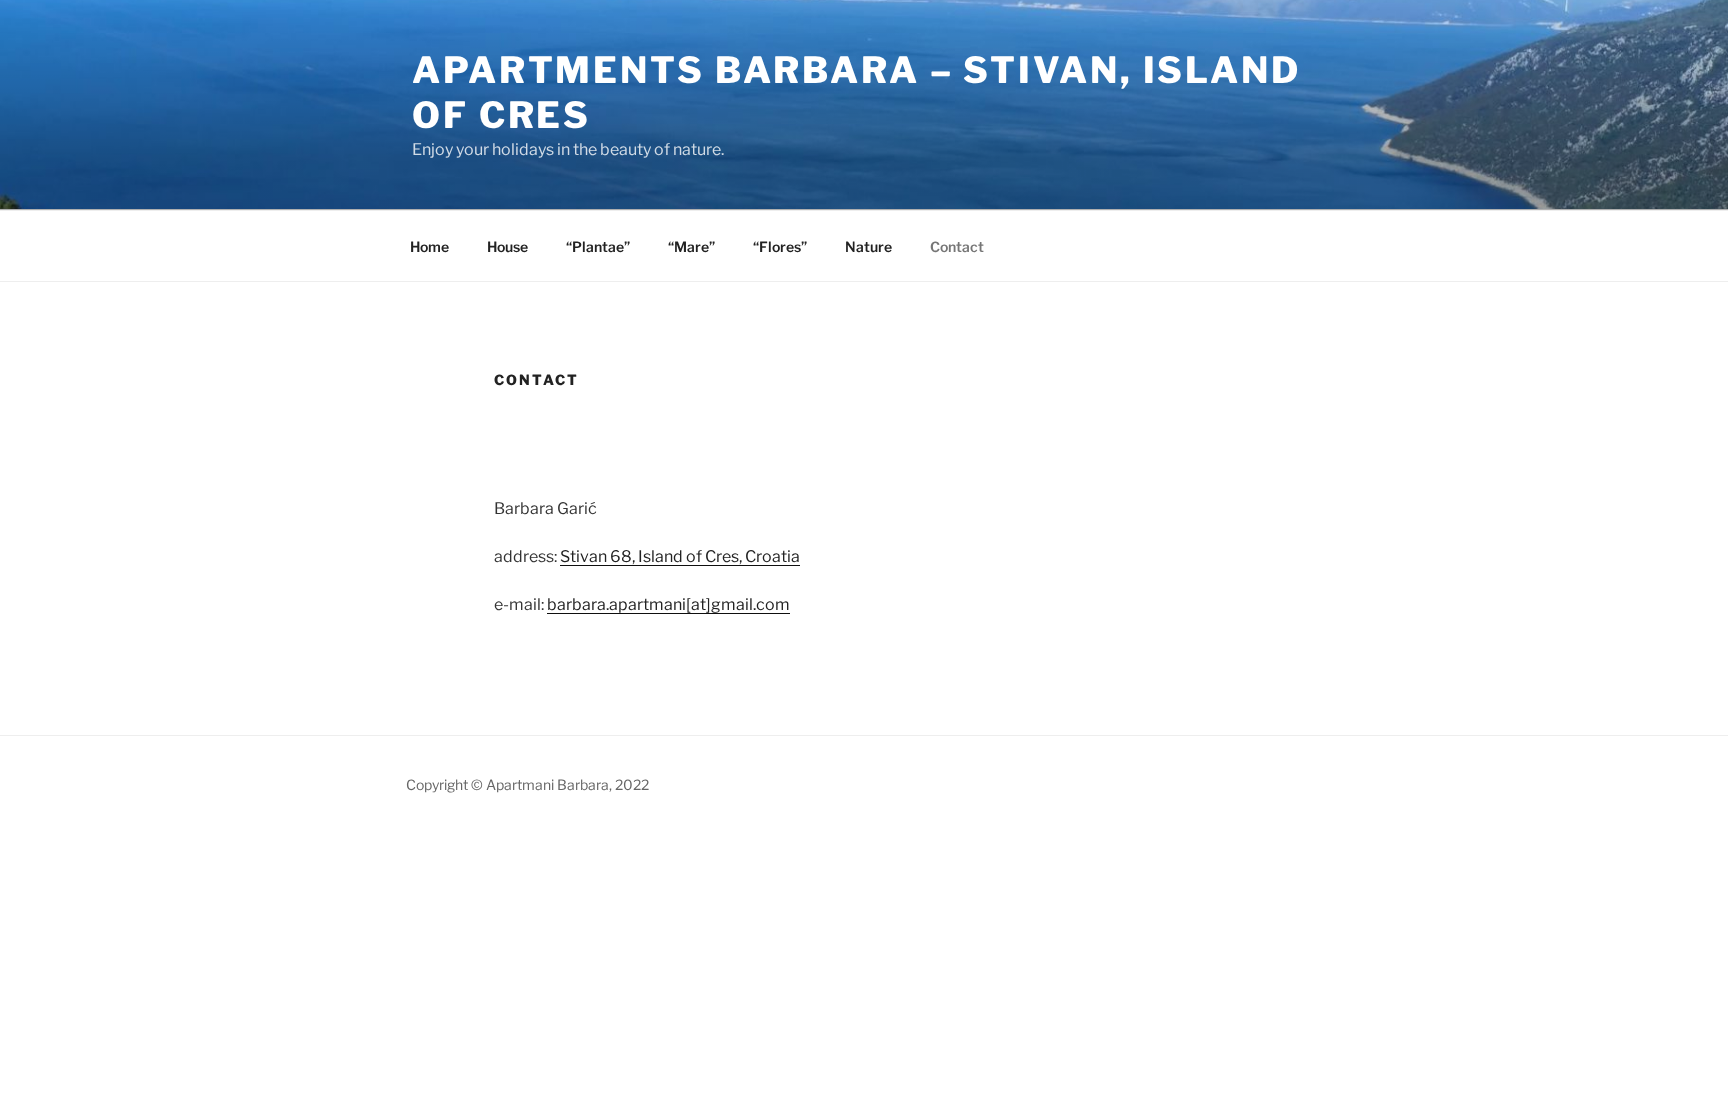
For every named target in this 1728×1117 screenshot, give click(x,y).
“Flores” (780, 246)
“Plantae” (598, 246)
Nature (868, 246)
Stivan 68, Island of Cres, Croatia (680, 556)
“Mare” (691, 246)
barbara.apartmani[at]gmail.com (668, 604)
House (507, 246)
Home (429, 246)
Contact (957, 246)
